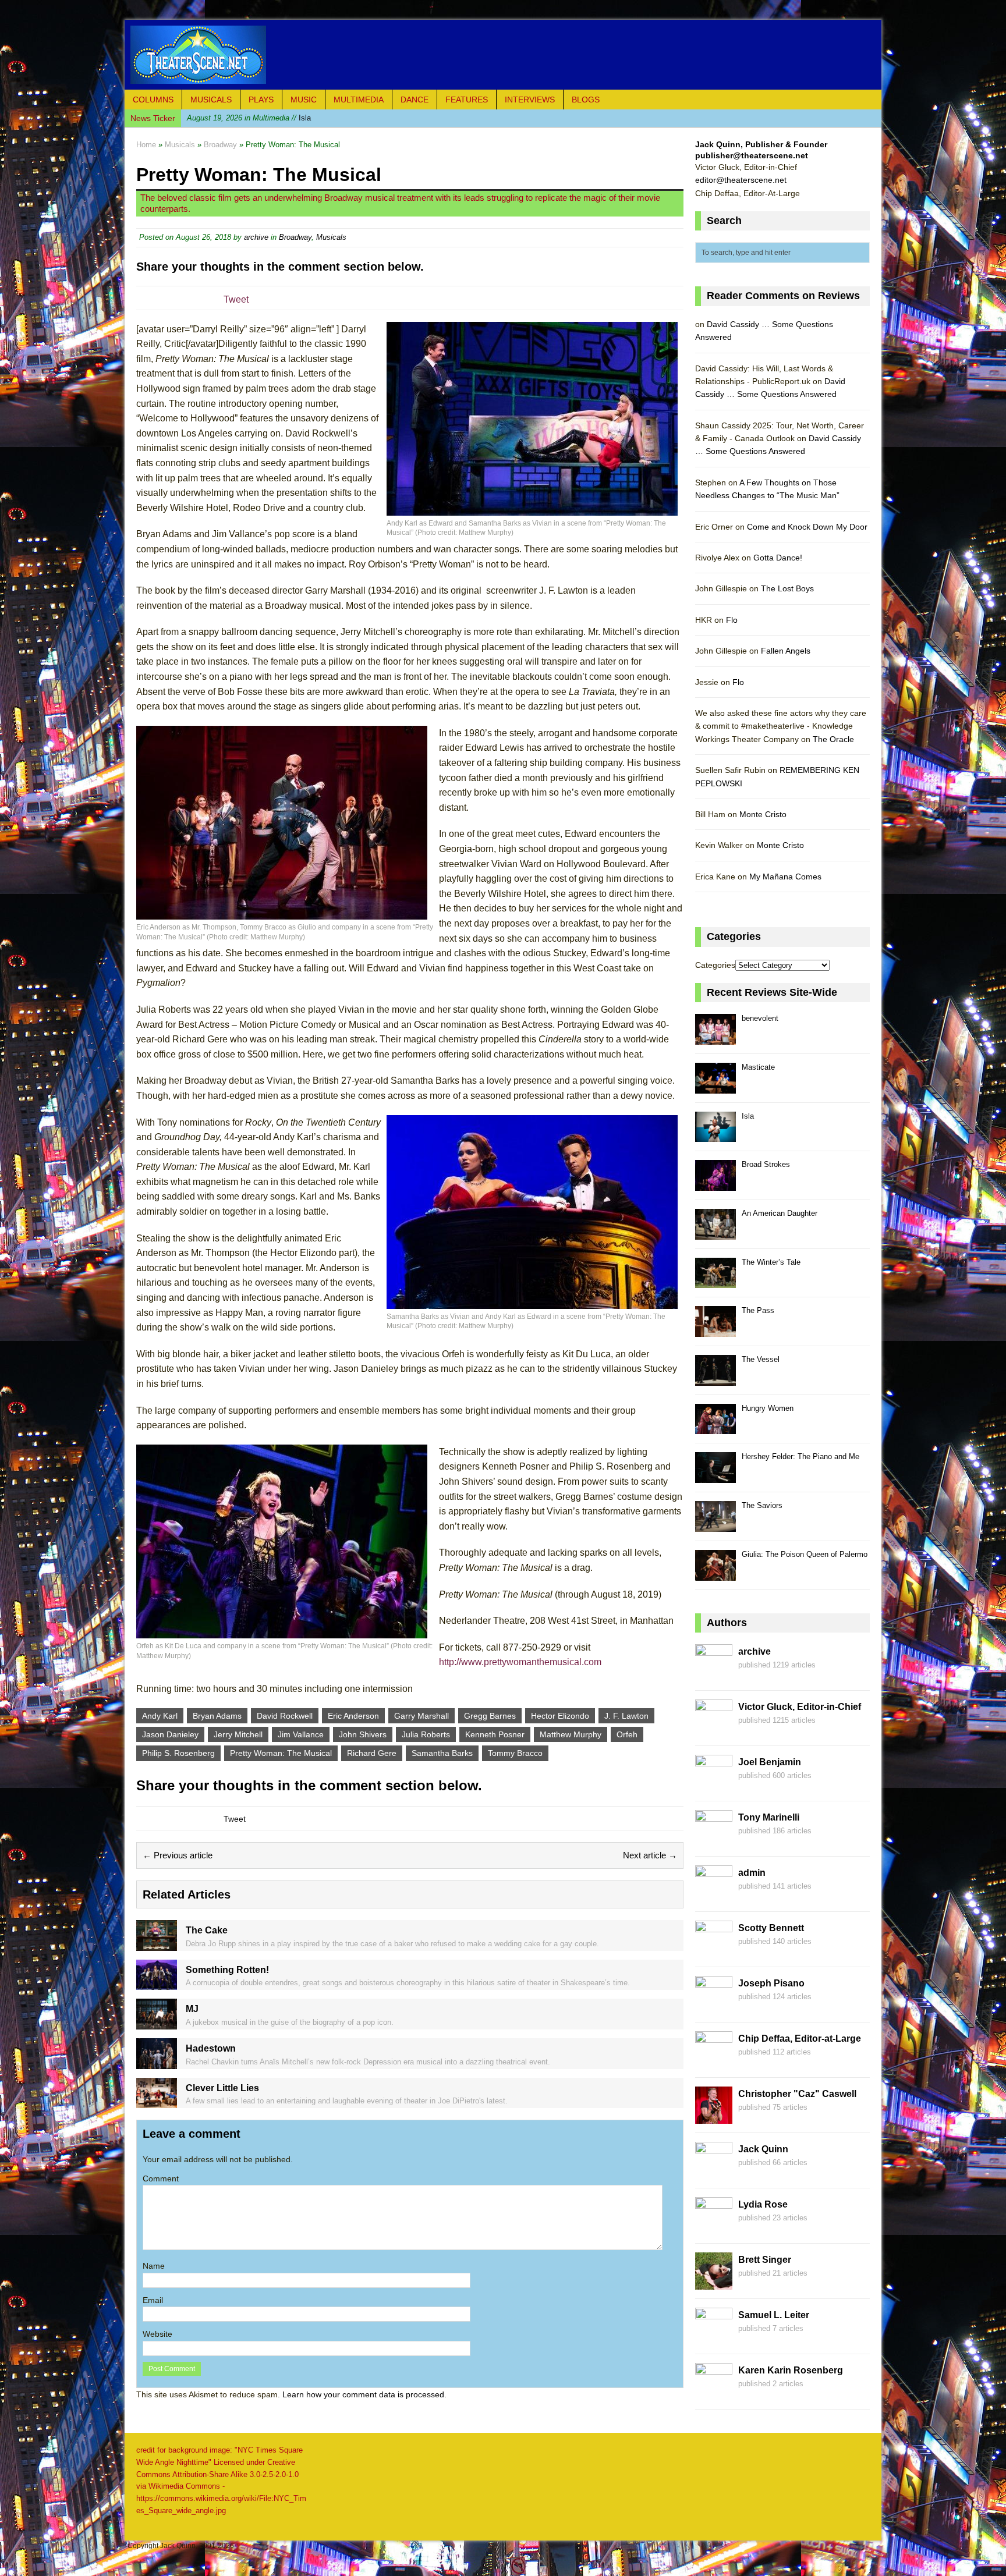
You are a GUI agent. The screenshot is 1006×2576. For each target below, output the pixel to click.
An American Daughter (780, 1213)
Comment (161, 2178)
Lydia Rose (763, 2204)
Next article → (650, 1855)
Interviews (530, 100)
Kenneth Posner (495, 1734)
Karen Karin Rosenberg (791, 2370)
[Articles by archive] (714, 1675)
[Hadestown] (157, 2062)
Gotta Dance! (778, 558)
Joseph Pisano (771, 1983)
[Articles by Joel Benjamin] (714, 1786)
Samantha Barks (442, 1753)
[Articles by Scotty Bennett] (714, 1951)
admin (752, 1873)
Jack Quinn (763, 2149)
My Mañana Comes (785, 877)
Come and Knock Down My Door (807, 527)
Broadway (295, 237)
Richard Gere (372, 1753)
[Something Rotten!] (157, 1984)
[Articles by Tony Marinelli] (714, 1841)
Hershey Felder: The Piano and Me (800, 1456)
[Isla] (715, 1136)
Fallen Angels (786, 651)
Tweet (236, 299)
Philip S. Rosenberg (178, 1753)
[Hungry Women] (715, 1428)
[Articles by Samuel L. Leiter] (714, 2339)
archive (256, 237)
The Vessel (761, 1359)
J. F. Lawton (626, 1716)
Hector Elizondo (560, 1716)
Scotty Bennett (771, 1928)
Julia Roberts (426, 1734)
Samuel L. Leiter (774, 2315)
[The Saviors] (715, 1525)
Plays (261, 100)
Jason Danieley (170, 1734)
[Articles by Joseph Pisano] (714, 2007)
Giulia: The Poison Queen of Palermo (805, 1554)
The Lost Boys (787, 588)
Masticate (758, 1067)
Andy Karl (160, 1716)
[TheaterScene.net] (503, 55)
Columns (153, 100)
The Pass (758, 1310)
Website (157, 2334)
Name (154, 2266)
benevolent (760, 1018)
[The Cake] (157, 1944)
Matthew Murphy (571, 1734)
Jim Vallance (301, 1734)
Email (153, 2300)
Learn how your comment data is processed (363, 2394)
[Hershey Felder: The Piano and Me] (715, 1476)
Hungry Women (768, 1408)
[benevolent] (715, 1038)
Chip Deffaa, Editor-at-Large (800, 2039)
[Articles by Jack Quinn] (714, 2173)
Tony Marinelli (769, 1817)
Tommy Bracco (515, 1753)
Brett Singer (765, 2260)
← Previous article (178, 1855)
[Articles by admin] (714, 1896)
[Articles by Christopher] (714, 2117)
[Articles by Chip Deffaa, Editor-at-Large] (714, 2062)
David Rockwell (285, 1716)
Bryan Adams (217, 1716)
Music (304, 100)
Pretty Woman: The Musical (281, 1753)
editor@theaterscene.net (741, 180)
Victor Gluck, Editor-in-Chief (800, 1707)
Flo (732, 620)
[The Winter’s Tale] (715, 1282)
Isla (249, 118)
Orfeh (627, 1734)
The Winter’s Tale (771, 1262)
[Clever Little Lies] (157, 2102)
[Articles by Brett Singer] (714, 2283)
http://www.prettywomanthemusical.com (520, 1662)
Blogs (586, 100)
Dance (415, 100)
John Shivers (363, 1734)
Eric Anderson (353, 1716)
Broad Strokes (766, 1164)
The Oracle (833, 739)
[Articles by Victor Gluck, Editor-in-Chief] (714, 1730)
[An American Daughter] (715, 1233)
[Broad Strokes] (715, 1184)
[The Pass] (715, 1330)
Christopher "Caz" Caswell (797, 2094)
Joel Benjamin (770, 1762)
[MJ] (157, 2023)
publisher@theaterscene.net (752, 155)
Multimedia (359, 100)
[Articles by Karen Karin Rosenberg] (714, 2394)
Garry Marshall (421, 1716)
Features (467, 100)
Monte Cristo (763, 814)
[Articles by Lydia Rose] (714, 2228)
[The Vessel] (715, 1379)
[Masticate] (715, 1087)
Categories (715, 965)
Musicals (211, 100)
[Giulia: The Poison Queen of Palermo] (715, 1574)
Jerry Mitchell (238, 1734)
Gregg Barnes (490, 1716)
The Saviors (762, 1505)
